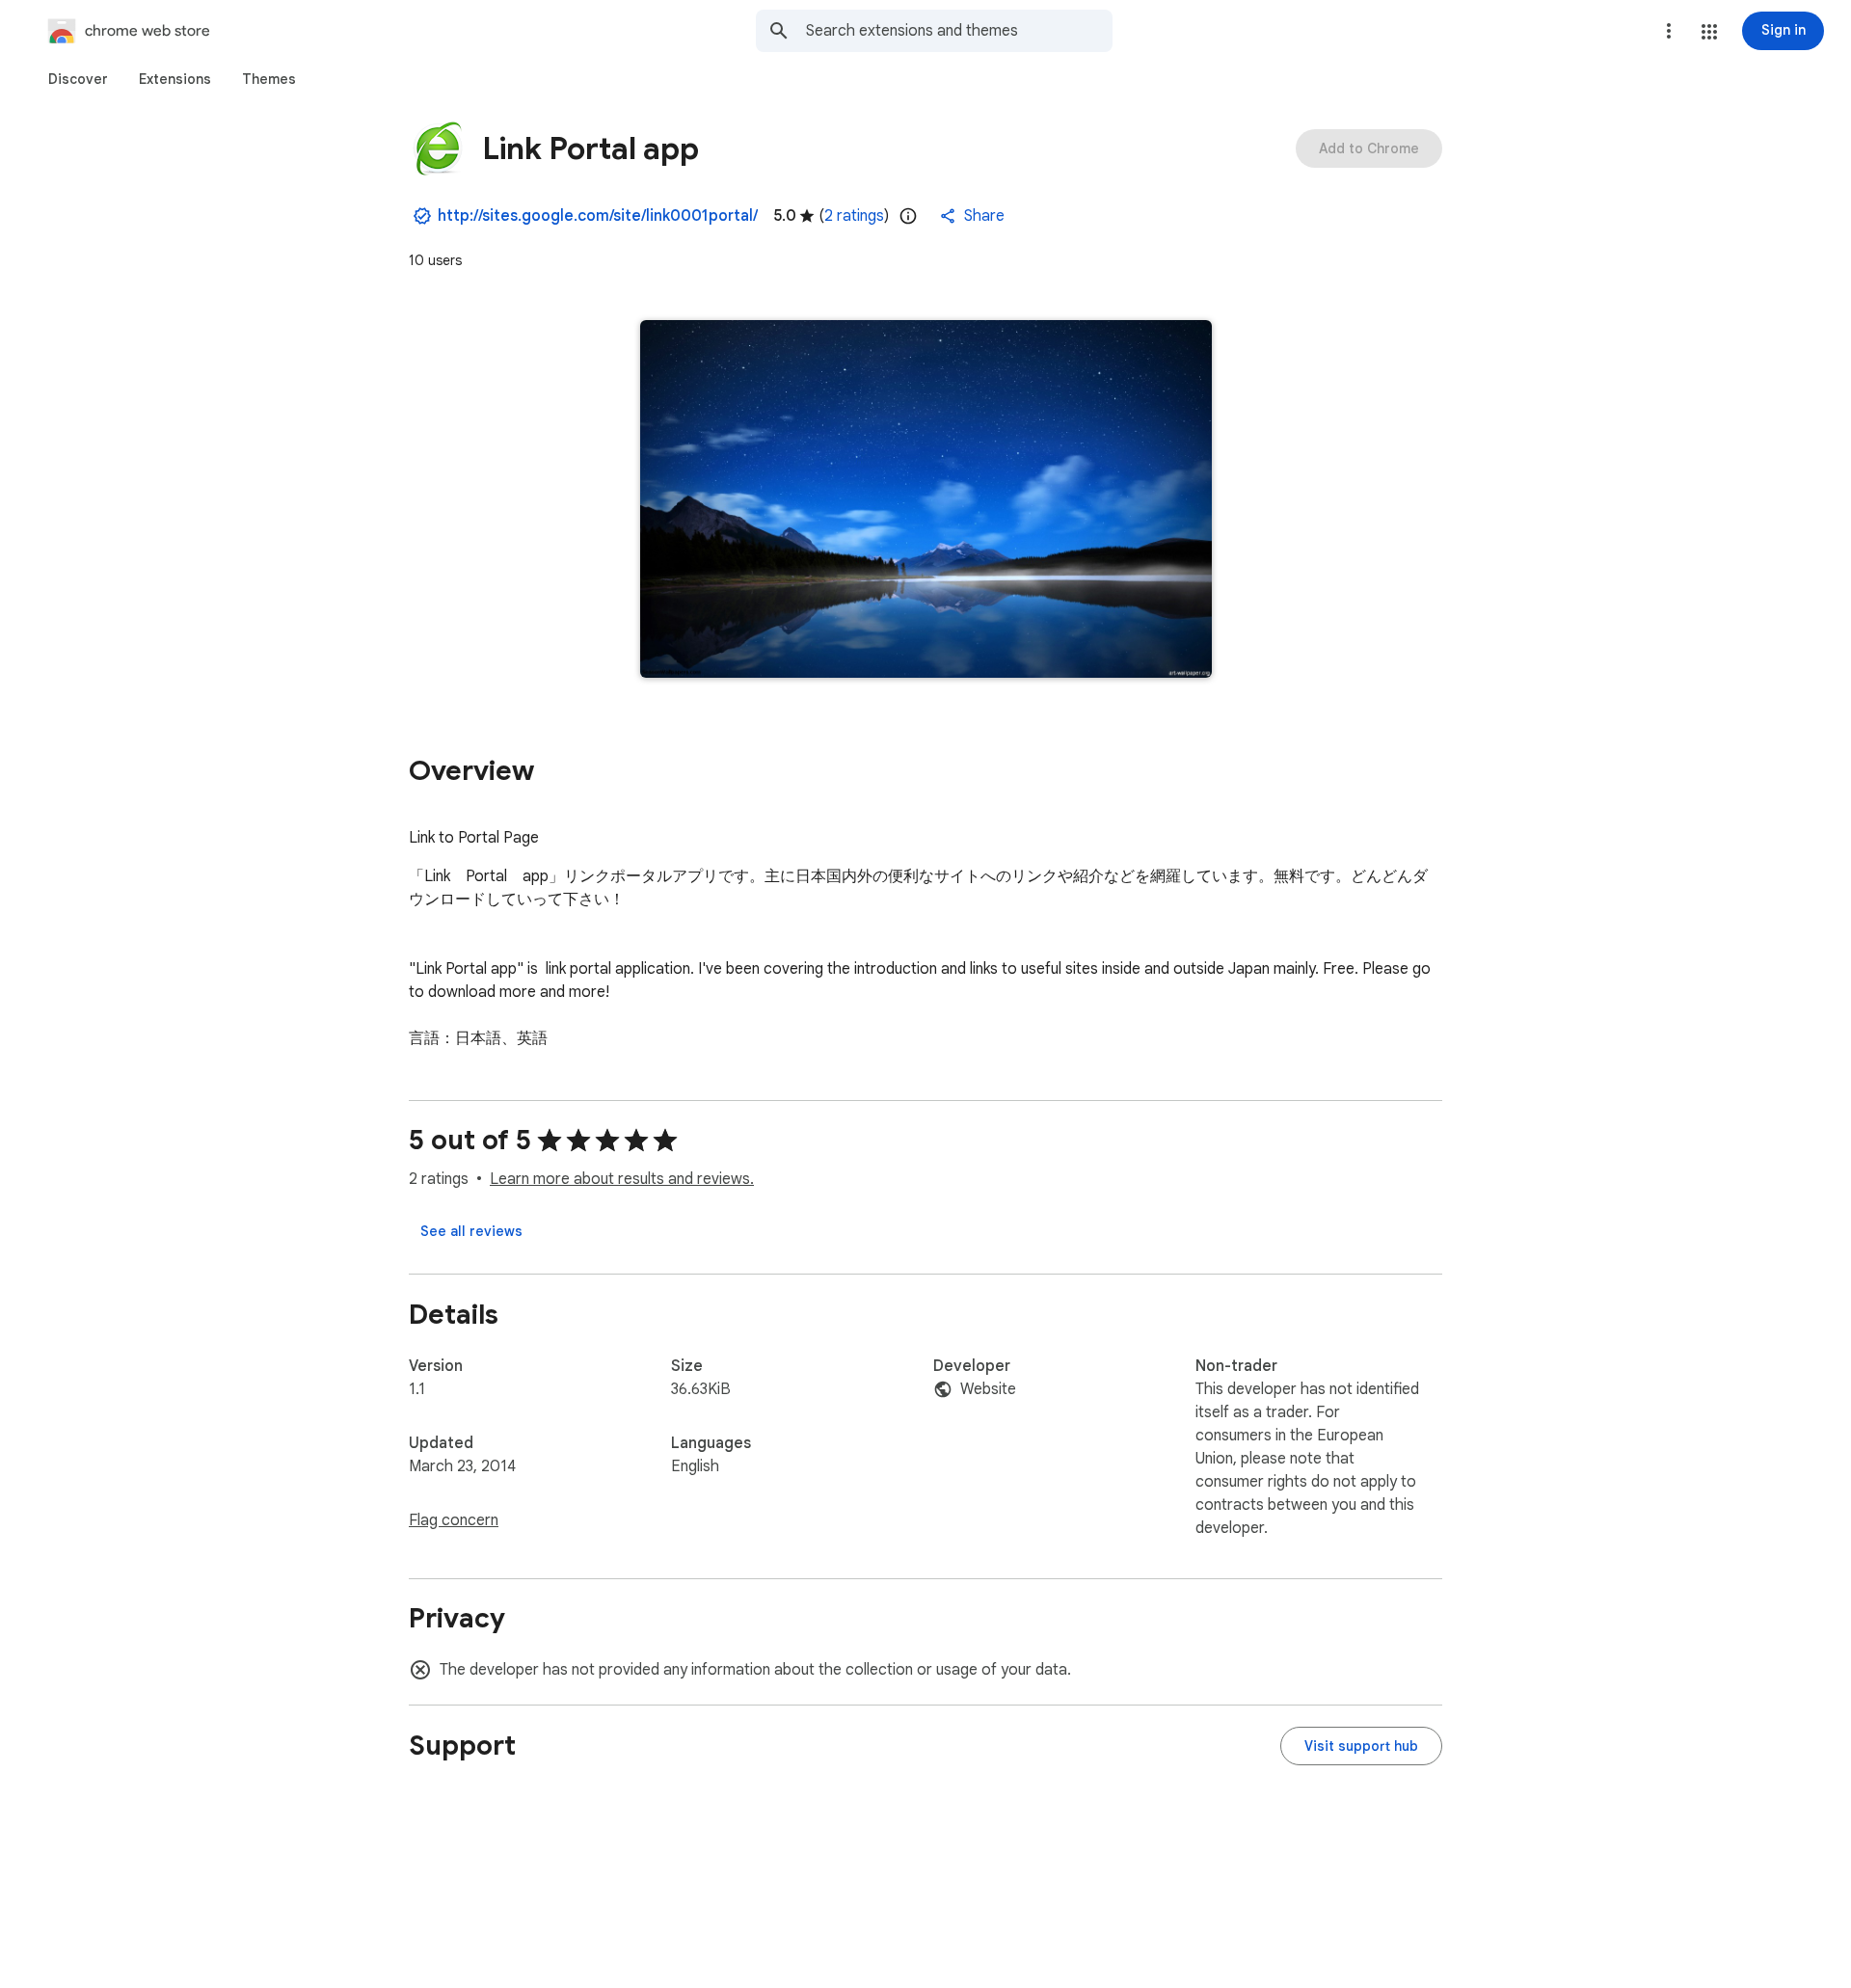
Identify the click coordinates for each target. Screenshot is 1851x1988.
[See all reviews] (471, 1231)
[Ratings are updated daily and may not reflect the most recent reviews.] (908, 216)
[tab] (78, 79)
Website (988, 1389)
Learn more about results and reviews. (622, 1179)
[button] (1709, 32)
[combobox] (959, 31)
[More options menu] (1669, 31)
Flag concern (454, 1520)
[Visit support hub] (1361, 1746)
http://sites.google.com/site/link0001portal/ (598, 216)
